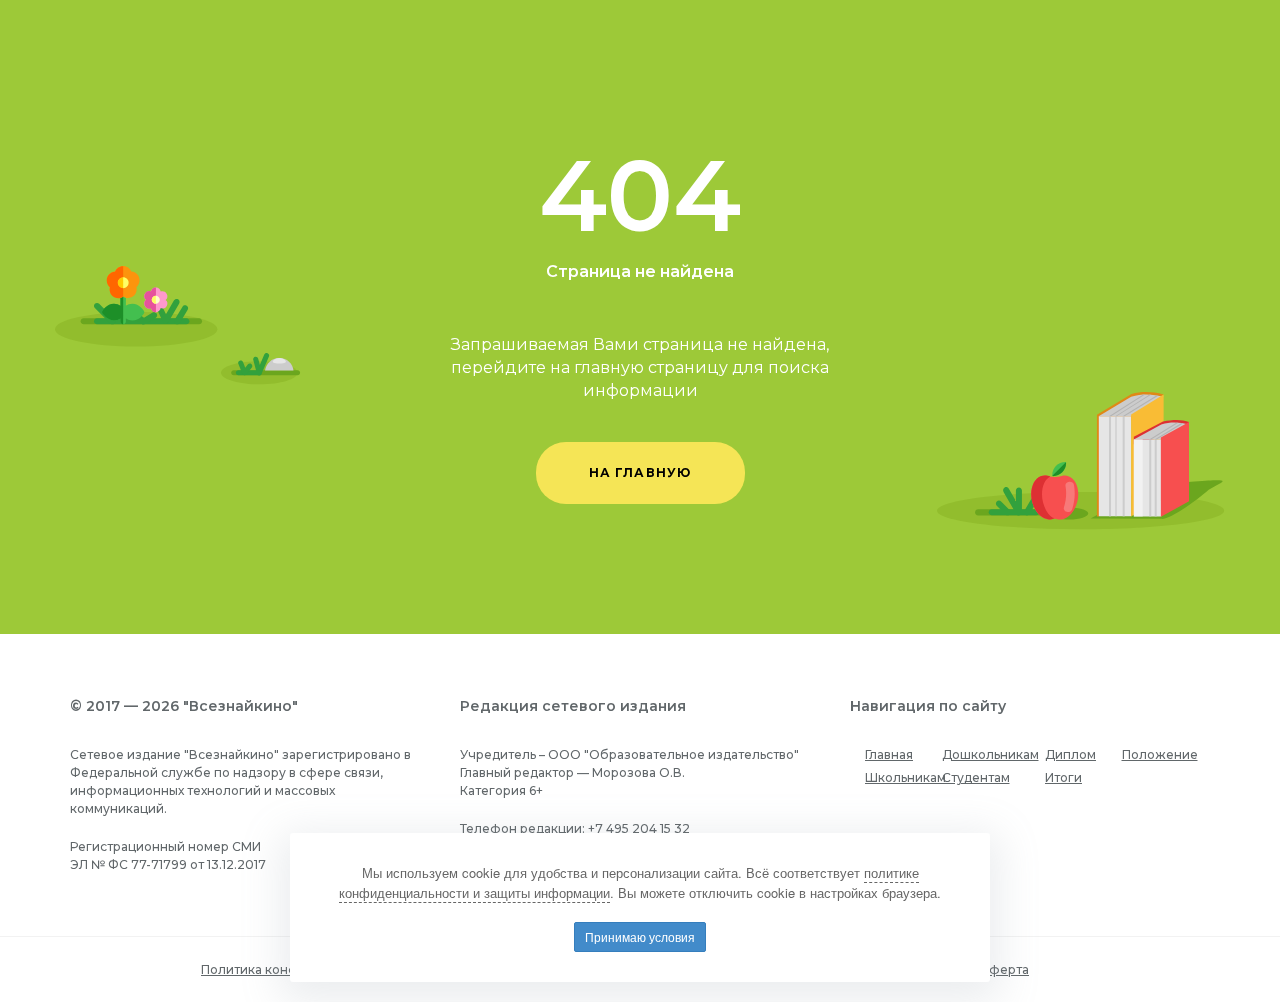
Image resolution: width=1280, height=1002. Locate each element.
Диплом (1070, 754)
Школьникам (905, 777)
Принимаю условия (640, 936)
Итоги (1063, 777)
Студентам (976, 777)
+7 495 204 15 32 (639, 828)
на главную (640, 472)
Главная (889, 754)
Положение (1160, 754)
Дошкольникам (990, 754)
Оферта (1003, 969)
